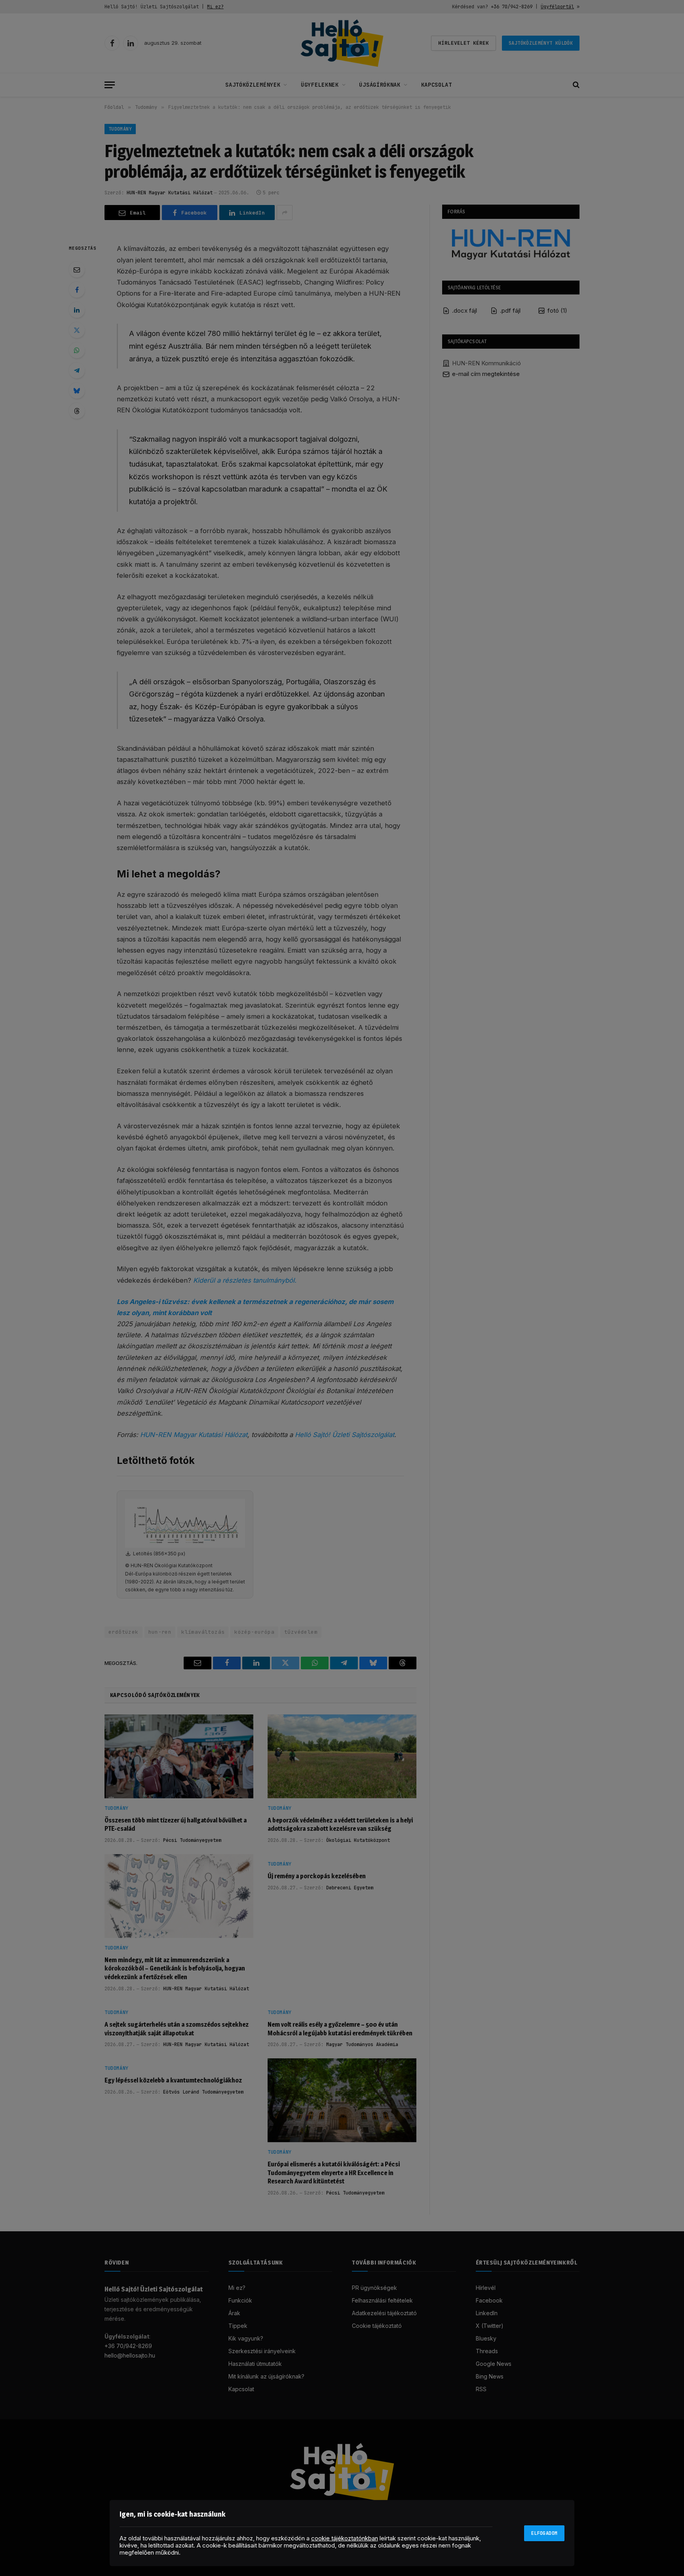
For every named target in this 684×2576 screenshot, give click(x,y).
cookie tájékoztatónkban (345, 2538)
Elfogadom (544, 2533)
